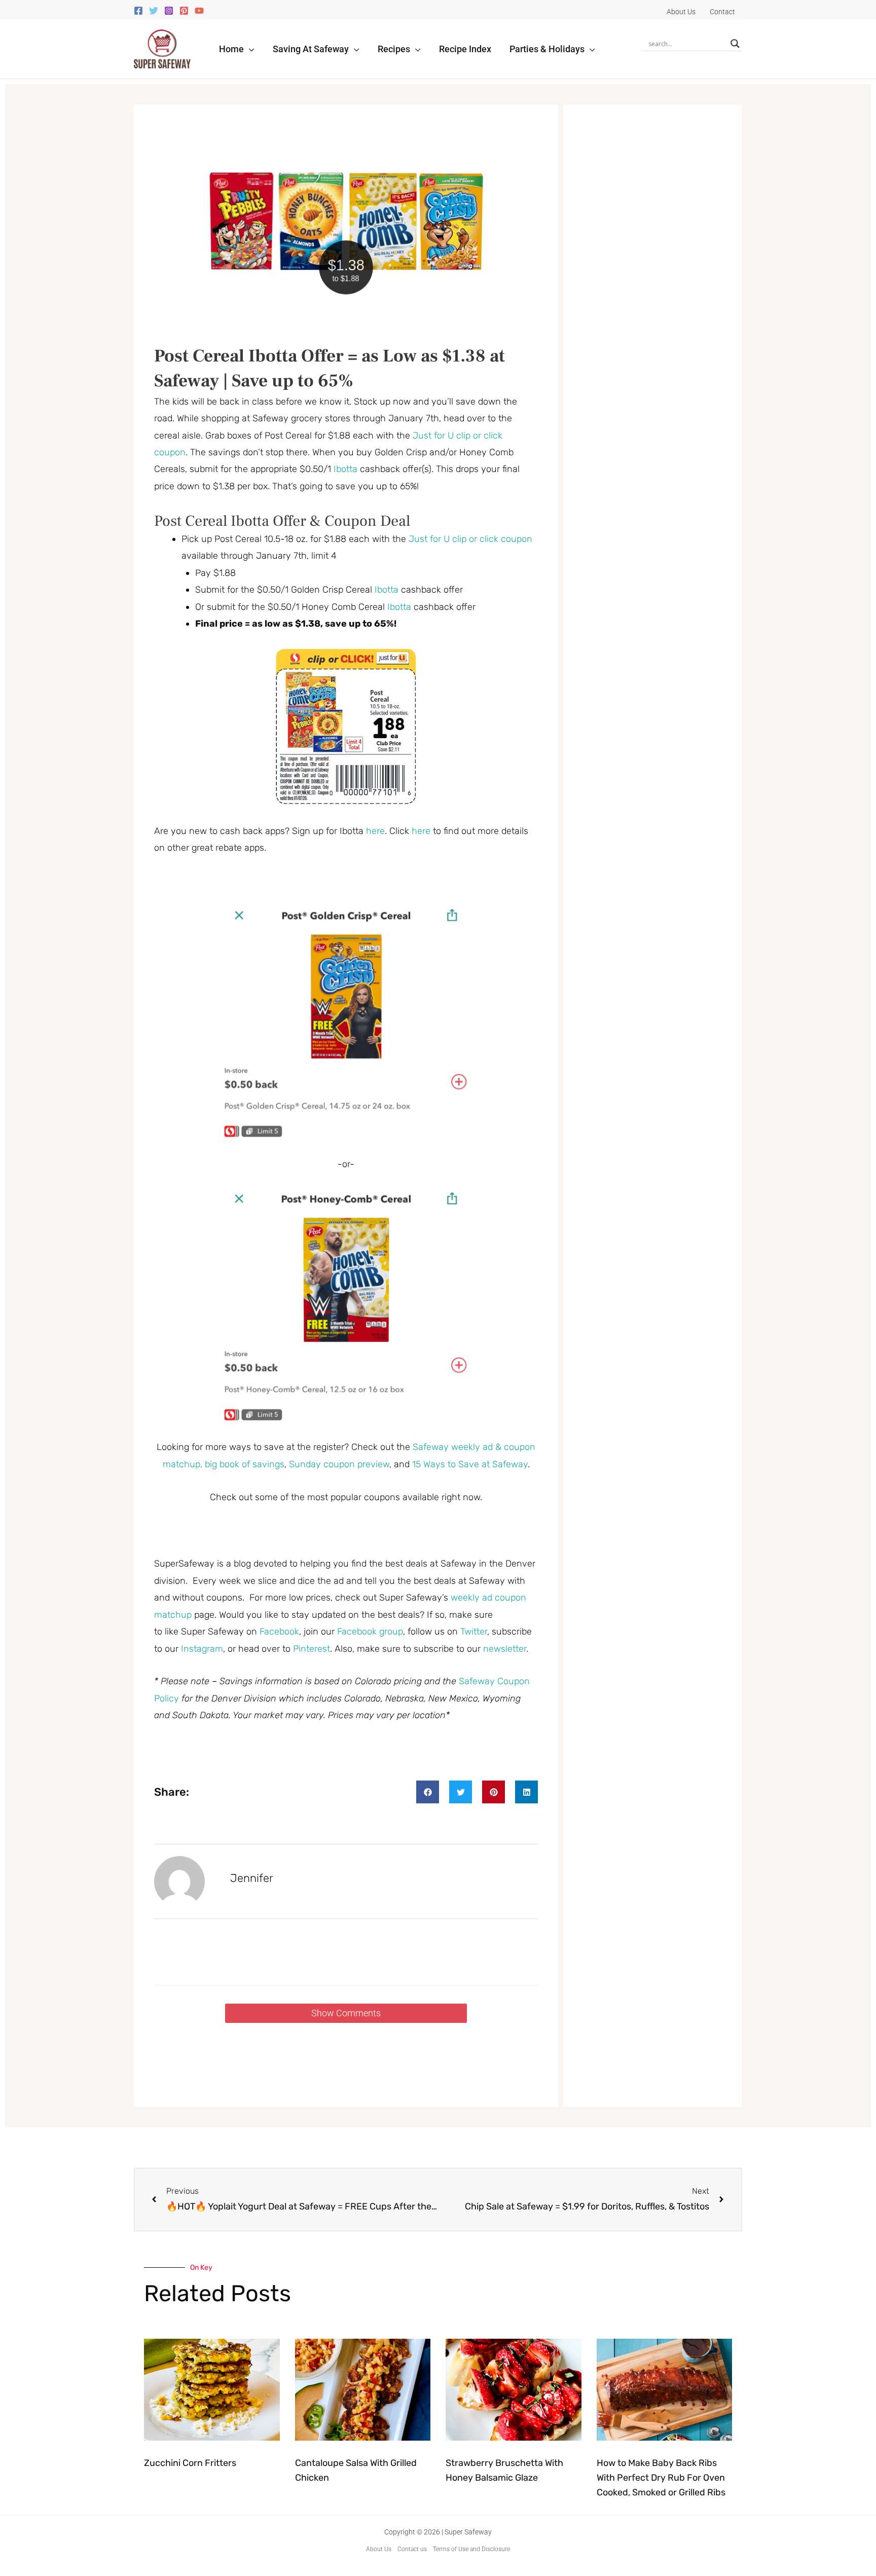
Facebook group (370, 1631)
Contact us (412, 2549)
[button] (249, 49)
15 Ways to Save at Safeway (470, 1464)
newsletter (505, 1649)
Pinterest (312, 1649)
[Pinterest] (184, 11)
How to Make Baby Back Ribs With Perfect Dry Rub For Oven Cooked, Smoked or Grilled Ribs (661, 2478)
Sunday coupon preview (339, 1464)
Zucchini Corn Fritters (190, 2463)
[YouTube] (199, 11)
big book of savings (245, 1464)
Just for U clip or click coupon (470, 539)
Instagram (202, 1649)
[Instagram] (169, 11)
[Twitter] (154, 11)
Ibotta (345, 469)
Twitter (474, 1631)
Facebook (279, 1631)
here (375, 831)
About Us (379, 2549)
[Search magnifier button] (735, 44)
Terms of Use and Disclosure (471, 2549)
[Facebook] (138, 11)
